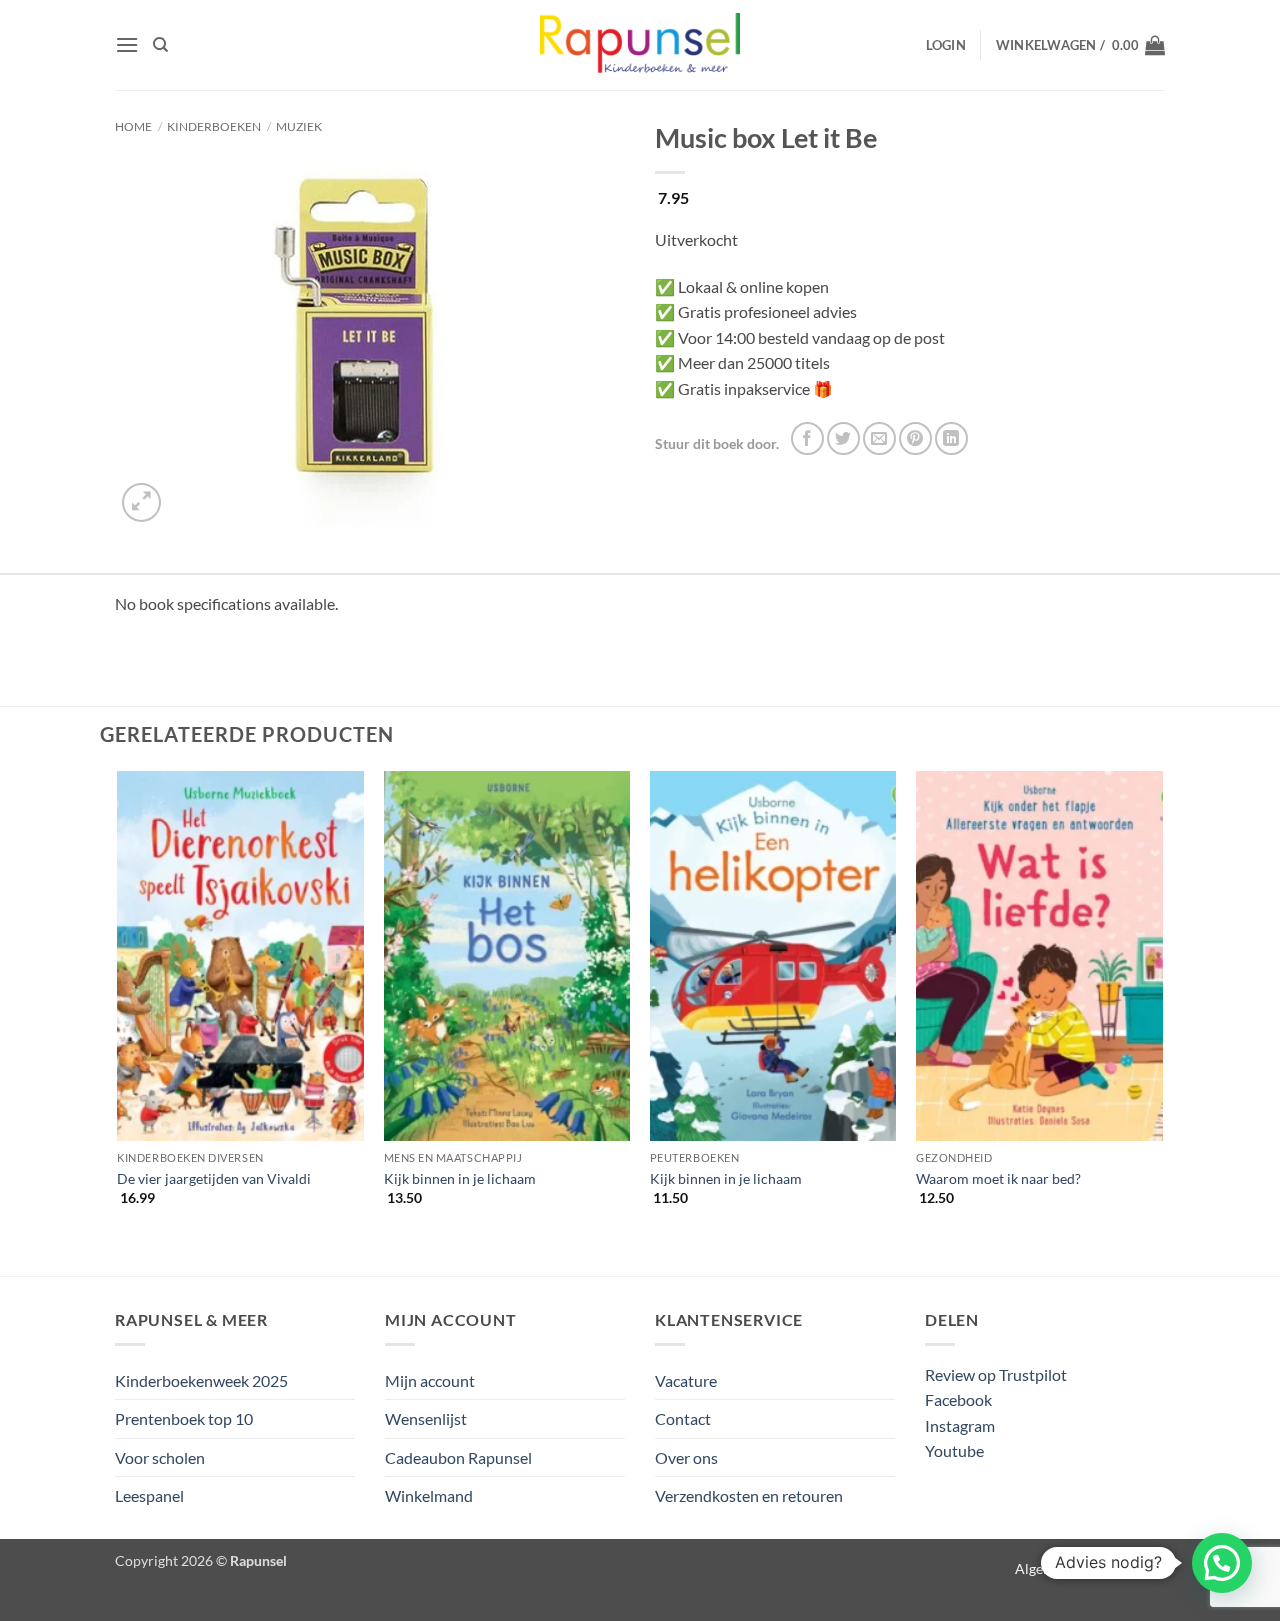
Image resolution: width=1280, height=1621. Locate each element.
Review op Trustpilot (996, 1374)
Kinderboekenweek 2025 (201, 1380)
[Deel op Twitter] (843, 438)
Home (133, 126)
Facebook (958, 1399)
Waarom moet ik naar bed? (998, 1178)
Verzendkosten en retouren (749, 1495)
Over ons (686, 1457)
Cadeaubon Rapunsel (458, 1457)
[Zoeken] (160, 45)
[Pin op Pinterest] (915, 438)
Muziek (299, 126)
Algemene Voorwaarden (1090, 1568)
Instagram (960, 1425)
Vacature (686, 1380)
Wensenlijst (426, 1418)
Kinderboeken (214, 126)
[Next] (1162, 1006)
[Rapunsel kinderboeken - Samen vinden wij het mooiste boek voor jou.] (640, 45)
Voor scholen (160, 1457)
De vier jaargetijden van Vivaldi (214, 1178)
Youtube (954, 1450)
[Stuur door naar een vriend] (879, 438)
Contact (683, 1418)
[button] (127, 44)
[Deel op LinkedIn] (951, 438)
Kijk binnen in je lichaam (460, 1178)
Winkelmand (429, 1495)
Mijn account (430, 1380)
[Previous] (119, 1006)
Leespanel (149, 1495)
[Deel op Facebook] (807, 438)
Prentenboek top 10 (184, 1418)
